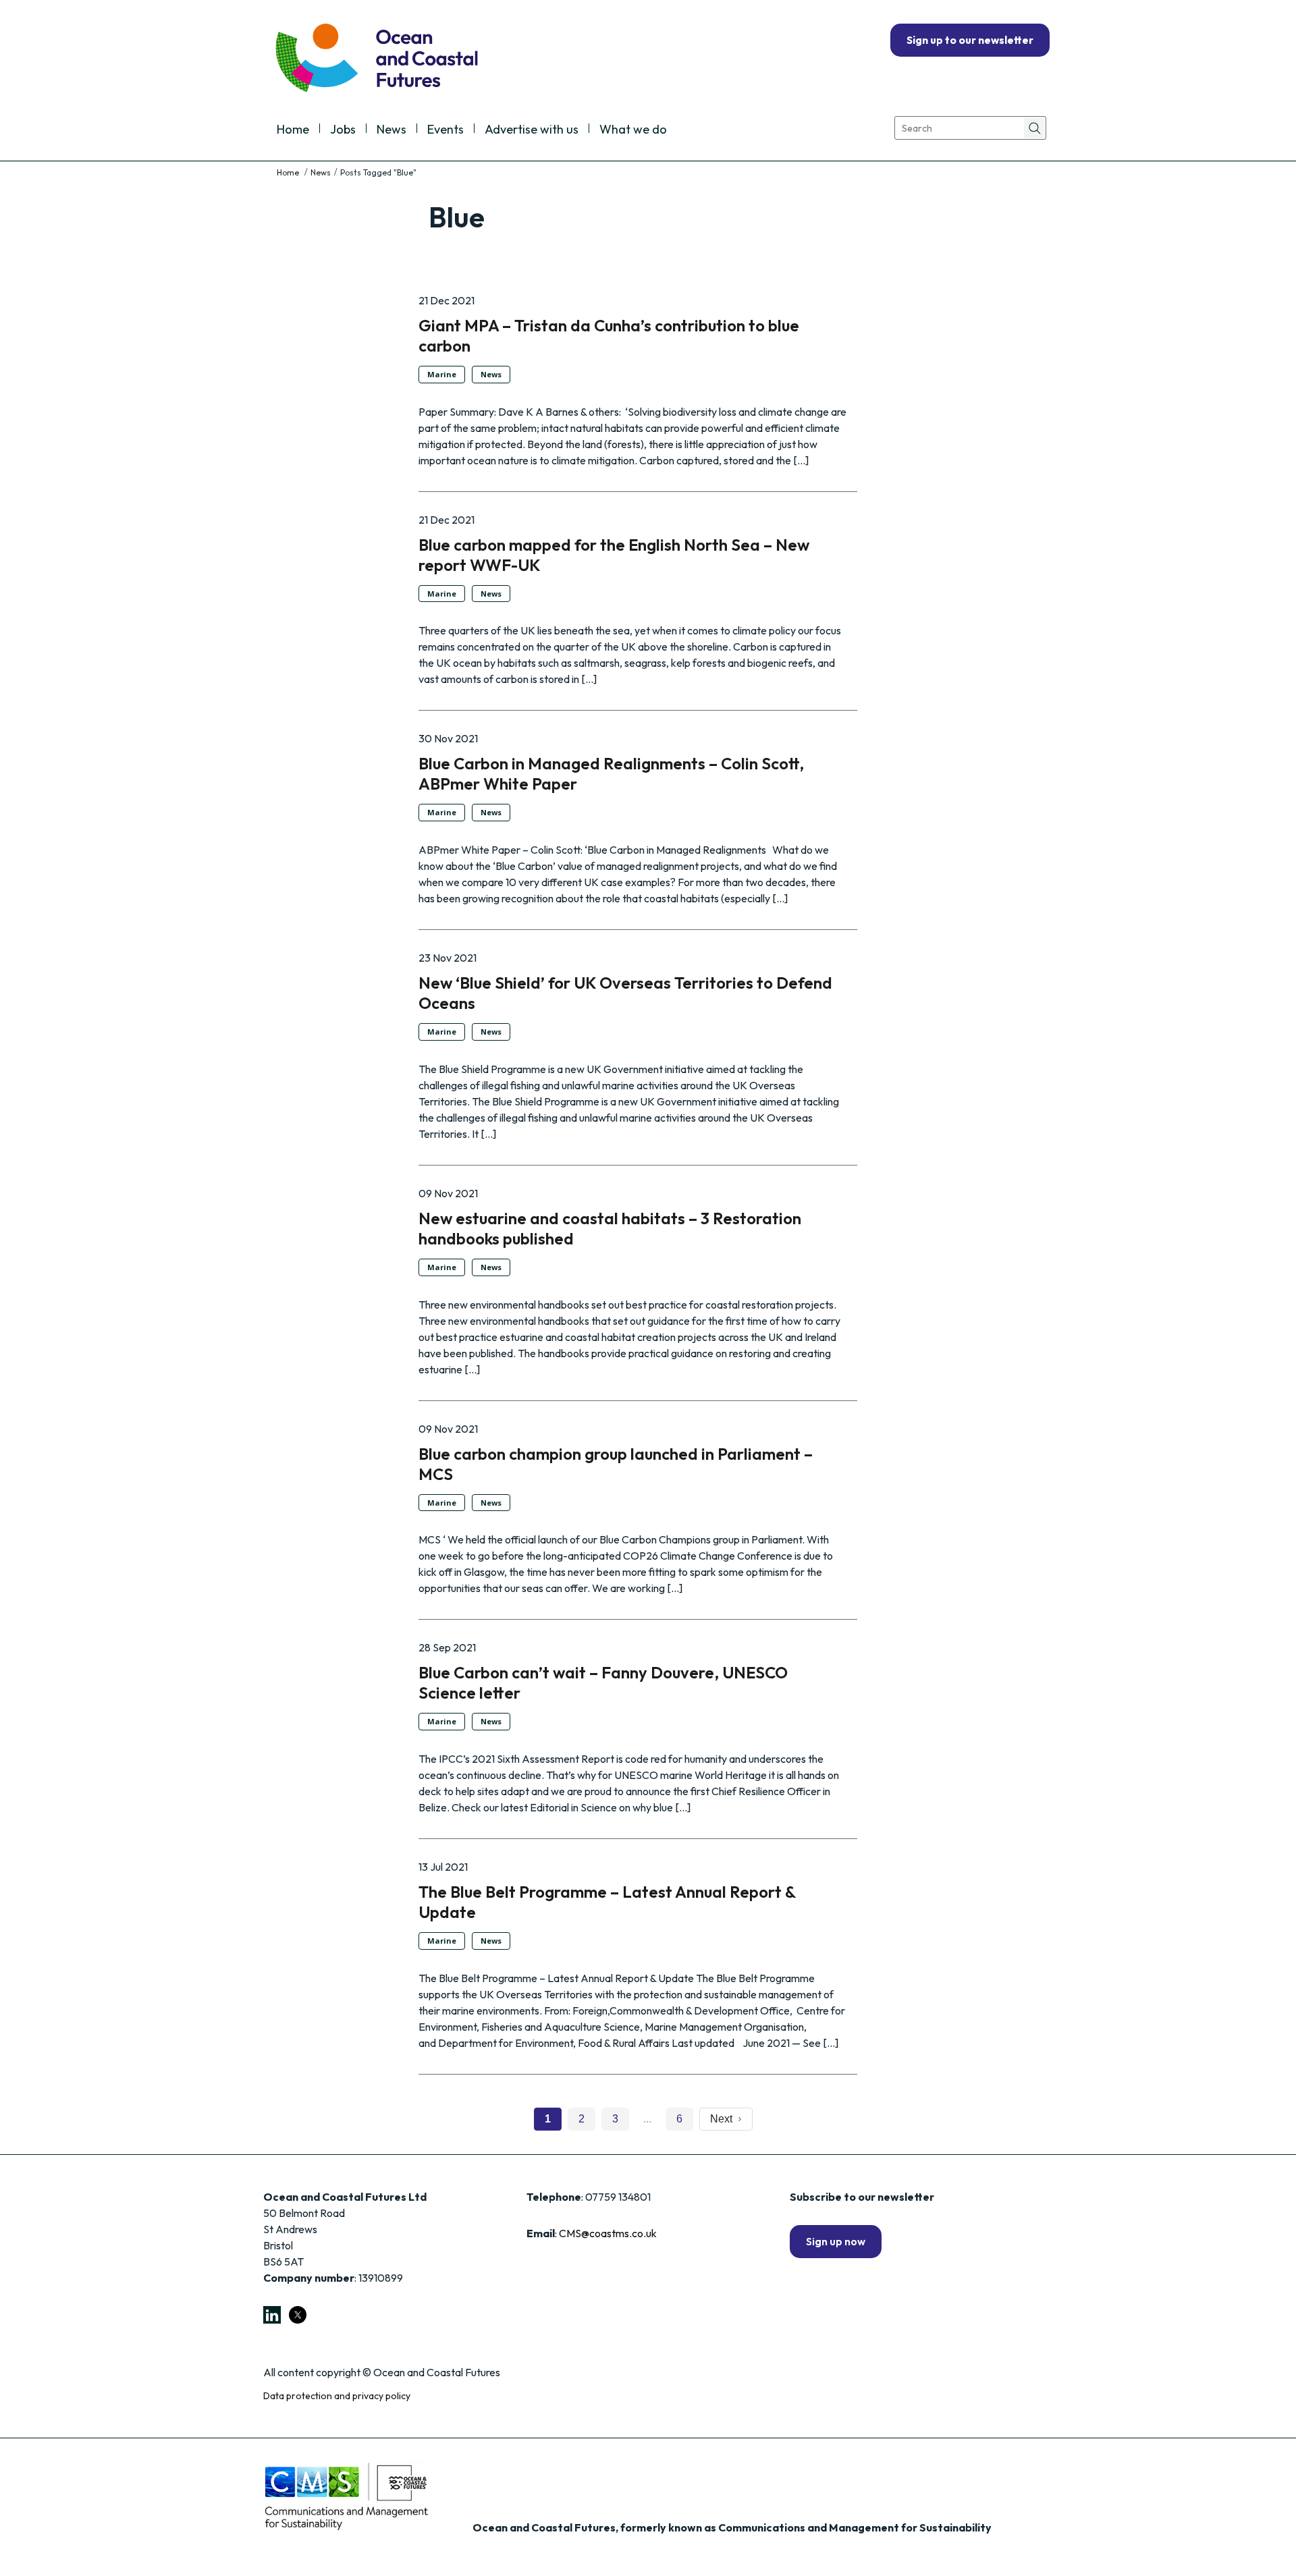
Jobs (343, 130)
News (391, 130)
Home (293, 130)
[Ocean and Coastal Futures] (376, 59)
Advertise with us (532, 130)
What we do (633, 130)
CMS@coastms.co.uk (608, 2233)
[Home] (289, 172)
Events (446, 130)
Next (724, 2119)
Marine (442, 374)
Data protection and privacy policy (337, 2396)
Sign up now (836, 2241)
